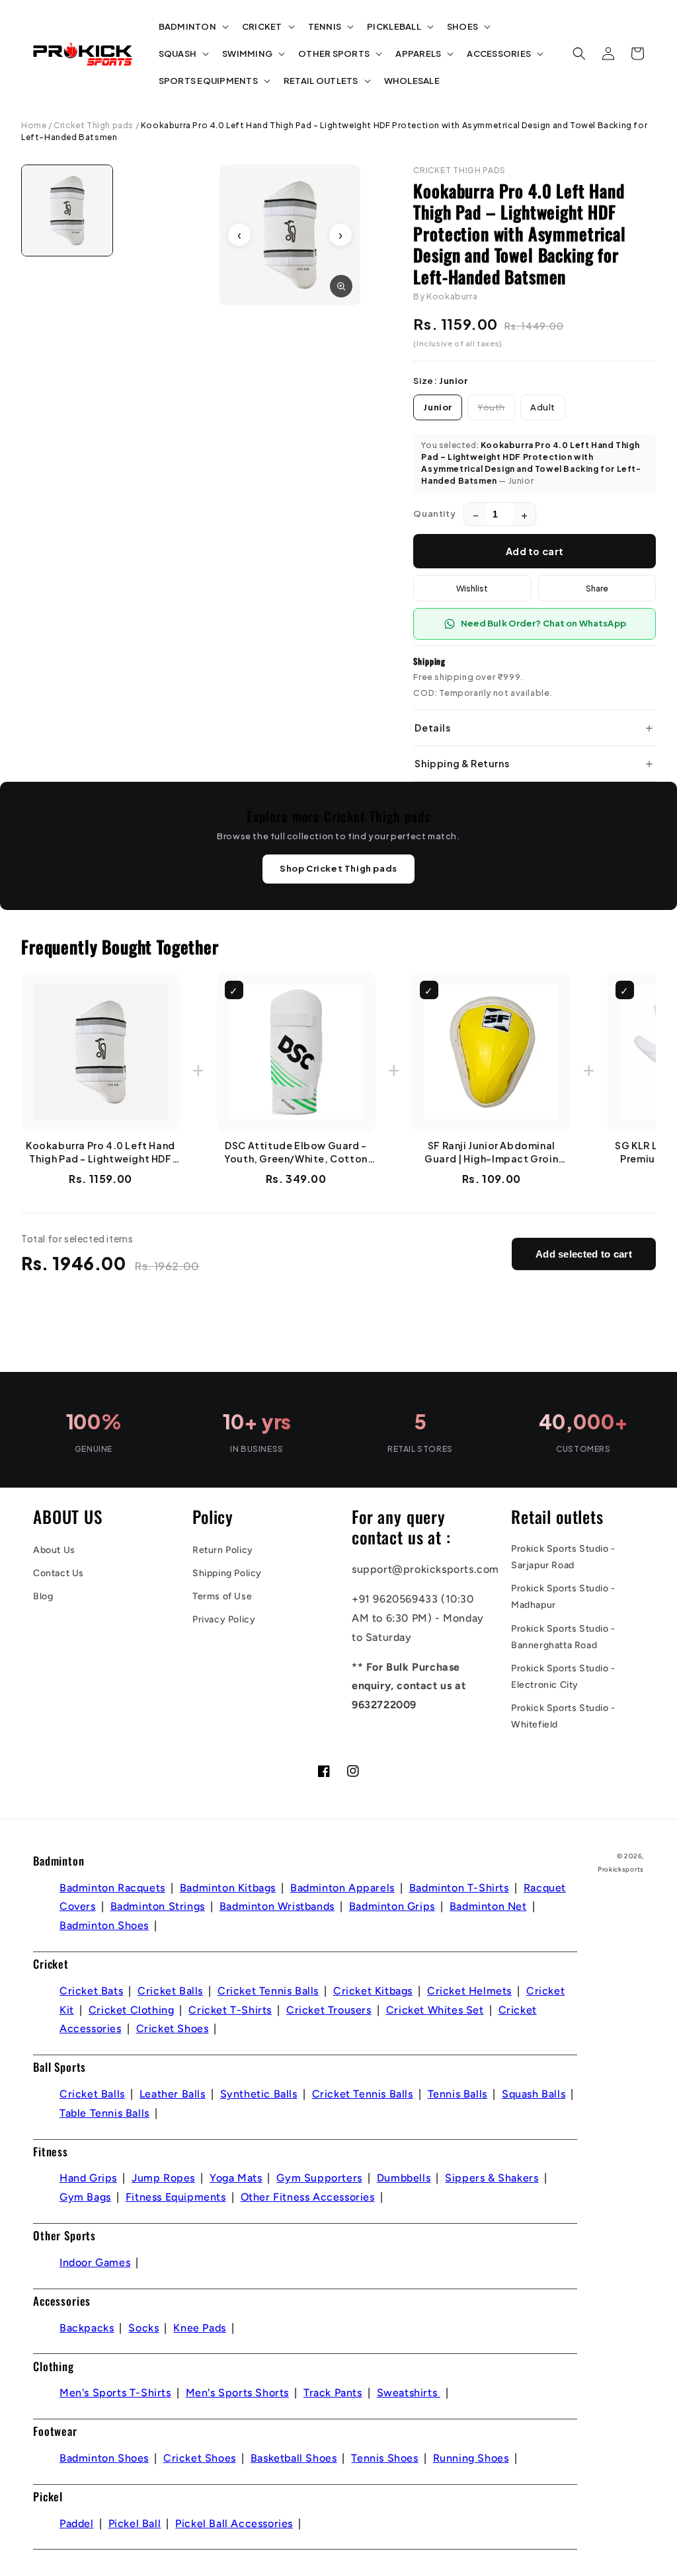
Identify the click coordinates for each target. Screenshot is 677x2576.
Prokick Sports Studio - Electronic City (563, 1677)
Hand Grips (88, 2178)
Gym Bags (85, 2197)
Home (34, 125)
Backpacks (87, 2328)
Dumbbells (404, 2178)
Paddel (77, 2523)
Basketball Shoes (294, 2458)
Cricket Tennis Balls (268, 1991)
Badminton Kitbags (228, 1888)
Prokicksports (621, 1869)
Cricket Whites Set (435, 2010)
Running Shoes (471, 2458)
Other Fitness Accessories (308, 2197)
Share (597, 588)
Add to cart (535, 551)
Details (432, 728)
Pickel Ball (135, 2523)
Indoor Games (95, 2262)
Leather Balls (173, 2094)
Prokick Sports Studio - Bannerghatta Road (563, 1637)
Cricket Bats (91, 1991)
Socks (143, 2328)
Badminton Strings (158, 1906)
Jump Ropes (163, 2178)
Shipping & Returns (462, 763)
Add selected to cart (584, 1254)
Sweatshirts (409, 2393)
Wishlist (472, 588)
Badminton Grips (392, 1906)
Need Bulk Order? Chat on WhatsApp (543, 623)
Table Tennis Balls (104, 2113)
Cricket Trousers (329, 2010)
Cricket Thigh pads (94, 125)
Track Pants (333, 2393)
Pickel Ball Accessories (234, 2523)
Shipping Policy (227, 1573)
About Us (54, 1550)
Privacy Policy (224, 1619)
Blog (43, 1596)
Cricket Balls (170, 1991)
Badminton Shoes (104, 1925)
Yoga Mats (236, 2178)
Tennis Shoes (384, 2458)
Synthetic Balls (259, 2094)
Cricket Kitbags (373, 1991)
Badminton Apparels (342, 1888)
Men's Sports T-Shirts (115, 2393)
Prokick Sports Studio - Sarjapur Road (563, 1557)
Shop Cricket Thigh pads (338, 868)
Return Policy (223, 1550)
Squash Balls (534, 2094)
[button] (192, 27)
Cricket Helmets (469, 1991)
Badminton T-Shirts (459, 1888)
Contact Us (59, 1573)
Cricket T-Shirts (230, 2010)
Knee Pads (199, 2328)
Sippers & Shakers (492, 2178)
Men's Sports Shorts (237, 2393)
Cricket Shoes (173, 2028)
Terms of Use (222, 1596)
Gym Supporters (319, 2178)
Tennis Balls (458, 2094)
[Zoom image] (341, 286)
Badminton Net (488, 1906)
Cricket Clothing (132, 2010)
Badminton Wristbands (277, 1906)
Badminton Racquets (112, 1888)
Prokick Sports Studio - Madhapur (563, 1597)
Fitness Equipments (176, 2197)
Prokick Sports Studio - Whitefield (563, 1716)
